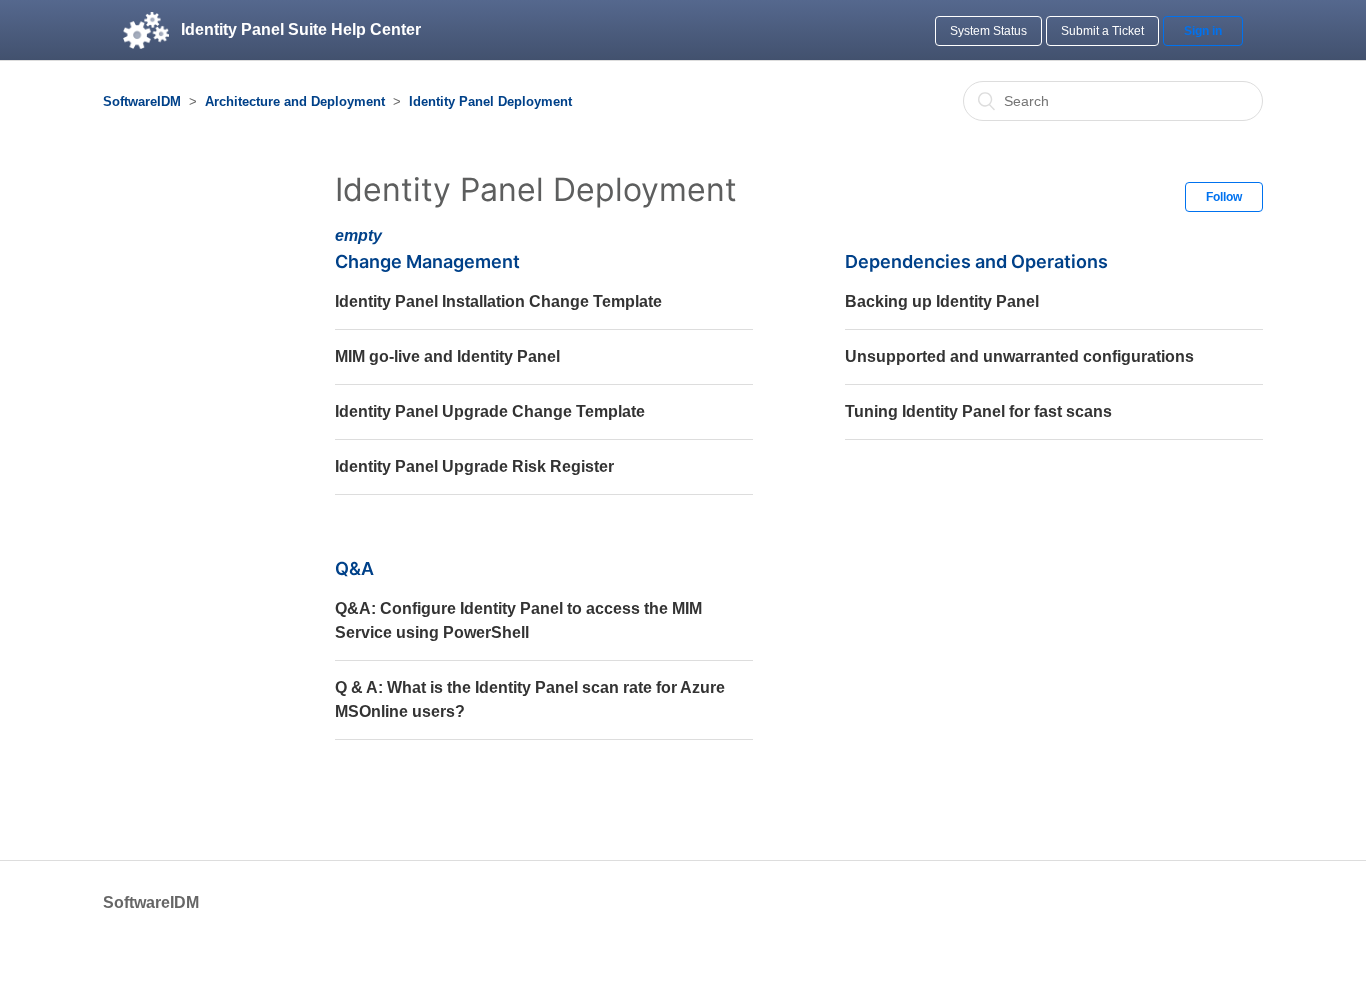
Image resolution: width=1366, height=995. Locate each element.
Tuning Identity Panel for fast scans (978, 411)
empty (358, 235)
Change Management (427, 261)
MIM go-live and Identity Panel (447, 356)
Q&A (354, 568)
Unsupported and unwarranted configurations (1019, 356)
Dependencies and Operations (976, 261)
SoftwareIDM (142, 101)
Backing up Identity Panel (942, 301)
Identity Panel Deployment (490, 101)
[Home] (146, 30)
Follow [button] (1224, 197)
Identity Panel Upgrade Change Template (490, 411)
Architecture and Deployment (295, 101)
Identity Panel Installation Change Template (498, 301)
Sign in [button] (1203, 31)
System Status (988, 31)
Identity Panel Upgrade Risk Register (474, 466)
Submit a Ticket (1102, 31)
